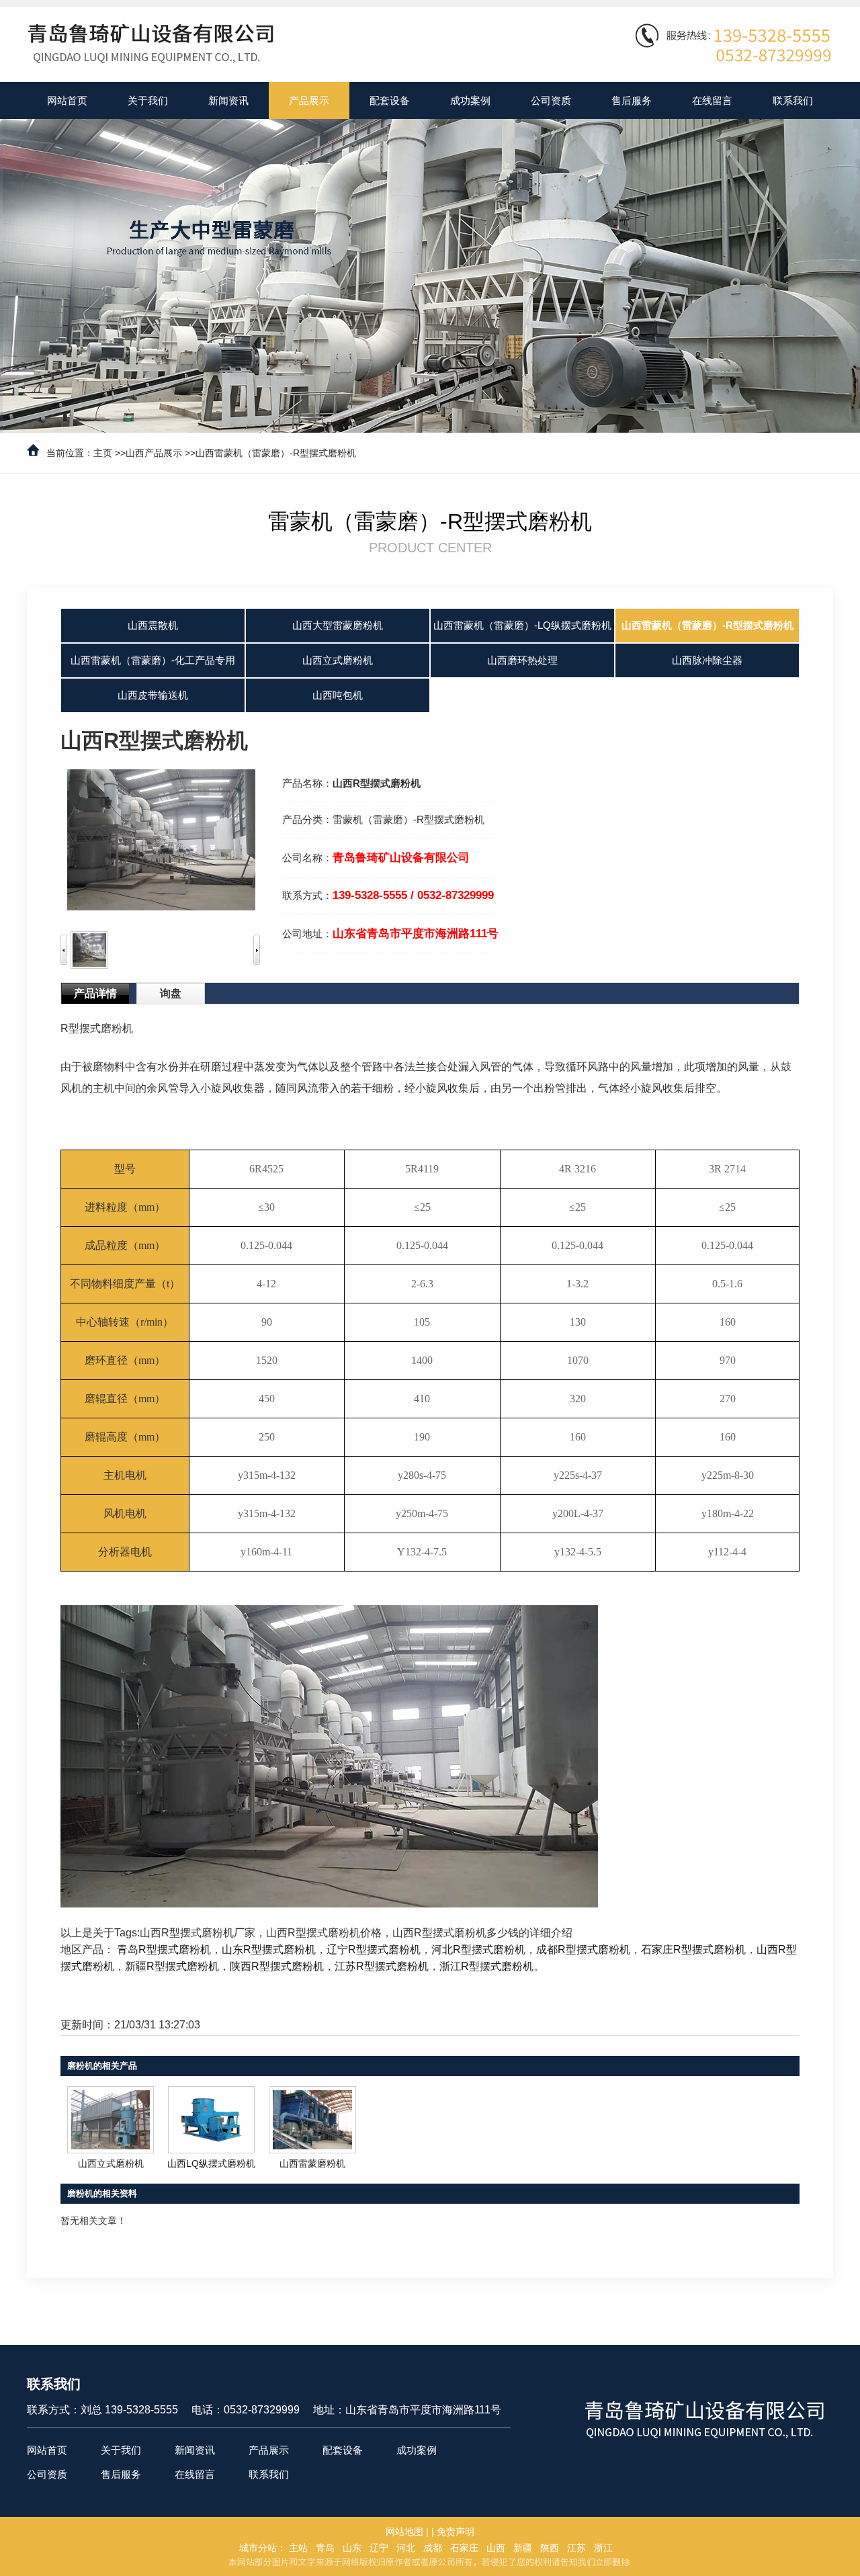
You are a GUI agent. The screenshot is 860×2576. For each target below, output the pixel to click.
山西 (496, 2548)
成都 (433, 2548)
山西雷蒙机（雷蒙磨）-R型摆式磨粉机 (276, 453)
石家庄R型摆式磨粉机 (693, 1949)
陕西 (550, 2548)
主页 (103, 453)
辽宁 (379, 2548)
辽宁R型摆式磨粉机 (374, 1949)
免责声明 (456, 2532)
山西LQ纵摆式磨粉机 (211, 2163)
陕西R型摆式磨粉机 (277, 1966)
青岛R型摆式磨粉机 (164, 1949)
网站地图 (404, 2532)
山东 (352, 2548)
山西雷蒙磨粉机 (312, 2163)
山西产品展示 (154, 453)
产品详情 (95, 993)
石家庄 (464, 2548)
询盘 (171, 993)
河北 (406, 2548)
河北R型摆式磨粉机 (478, 1949)
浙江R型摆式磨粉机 (486, 1966)
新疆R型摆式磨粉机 (172, 1966)
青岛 (325, 2548)
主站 (298, 2548)
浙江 (603, 2548)
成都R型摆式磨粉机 (583, 1949)
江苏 (576, 2548)
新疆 (523, 2548)
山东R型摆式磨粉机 (269, 1949)
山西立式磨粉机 (111, 2163)
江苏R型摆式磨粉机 (382, 1966)
